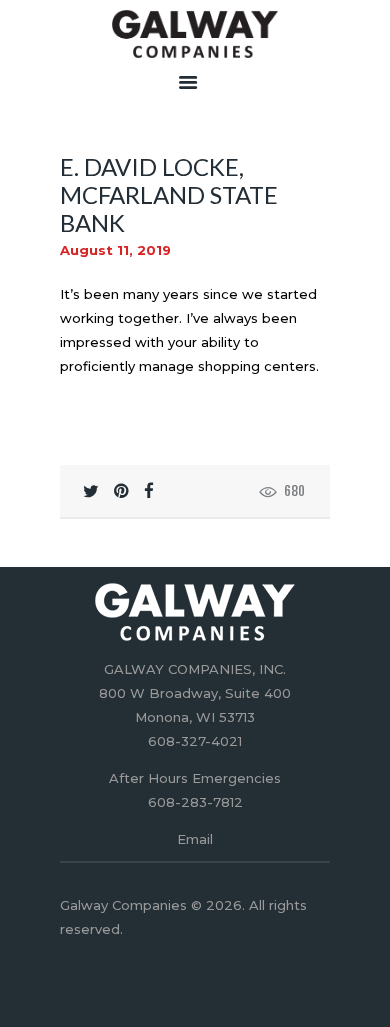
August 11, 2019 (115, 250)
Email (195, 839)
